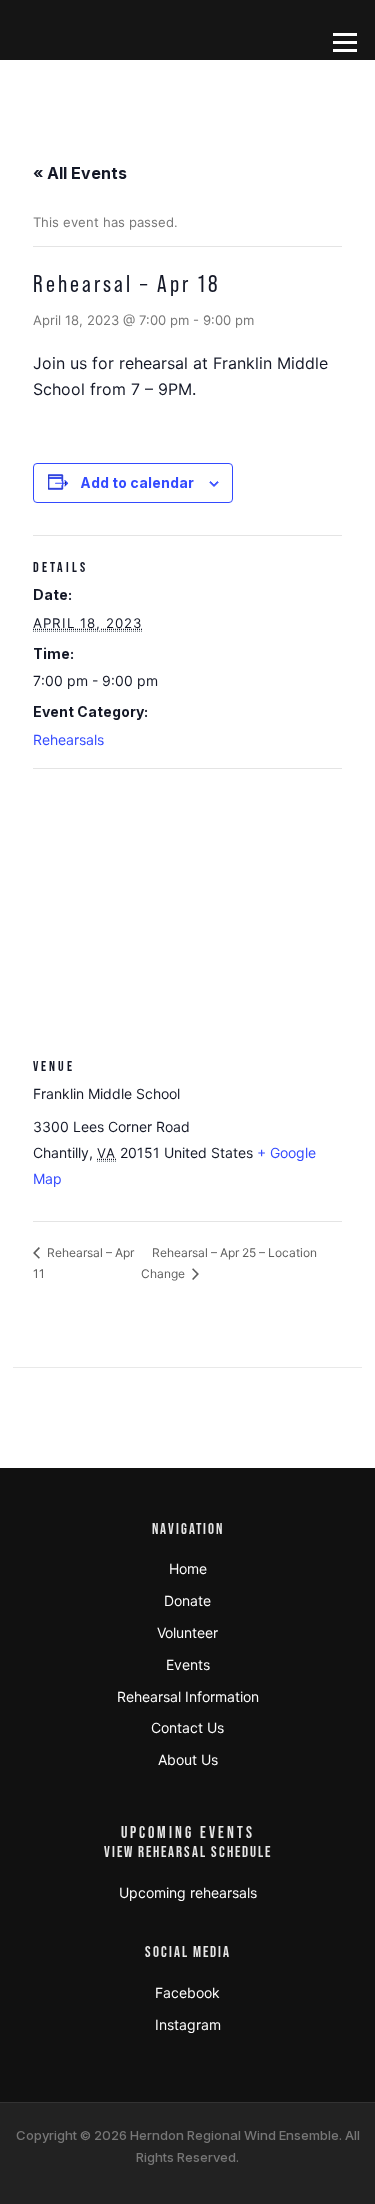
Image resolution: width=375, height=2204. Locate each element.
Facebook (187, 1992)
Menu (344, 42)
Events (188, 1664)
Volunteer (187, 1632)
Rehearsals (68, 739)
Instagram (188, 2024)
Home (188, 1568)
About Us (188, 1759)
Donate (187, 1600)
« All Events (80, 173)
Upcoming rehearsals (188, 1892)
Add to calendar (137, 482)
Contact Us (187, 1727)
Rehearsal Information (188, 1696)
